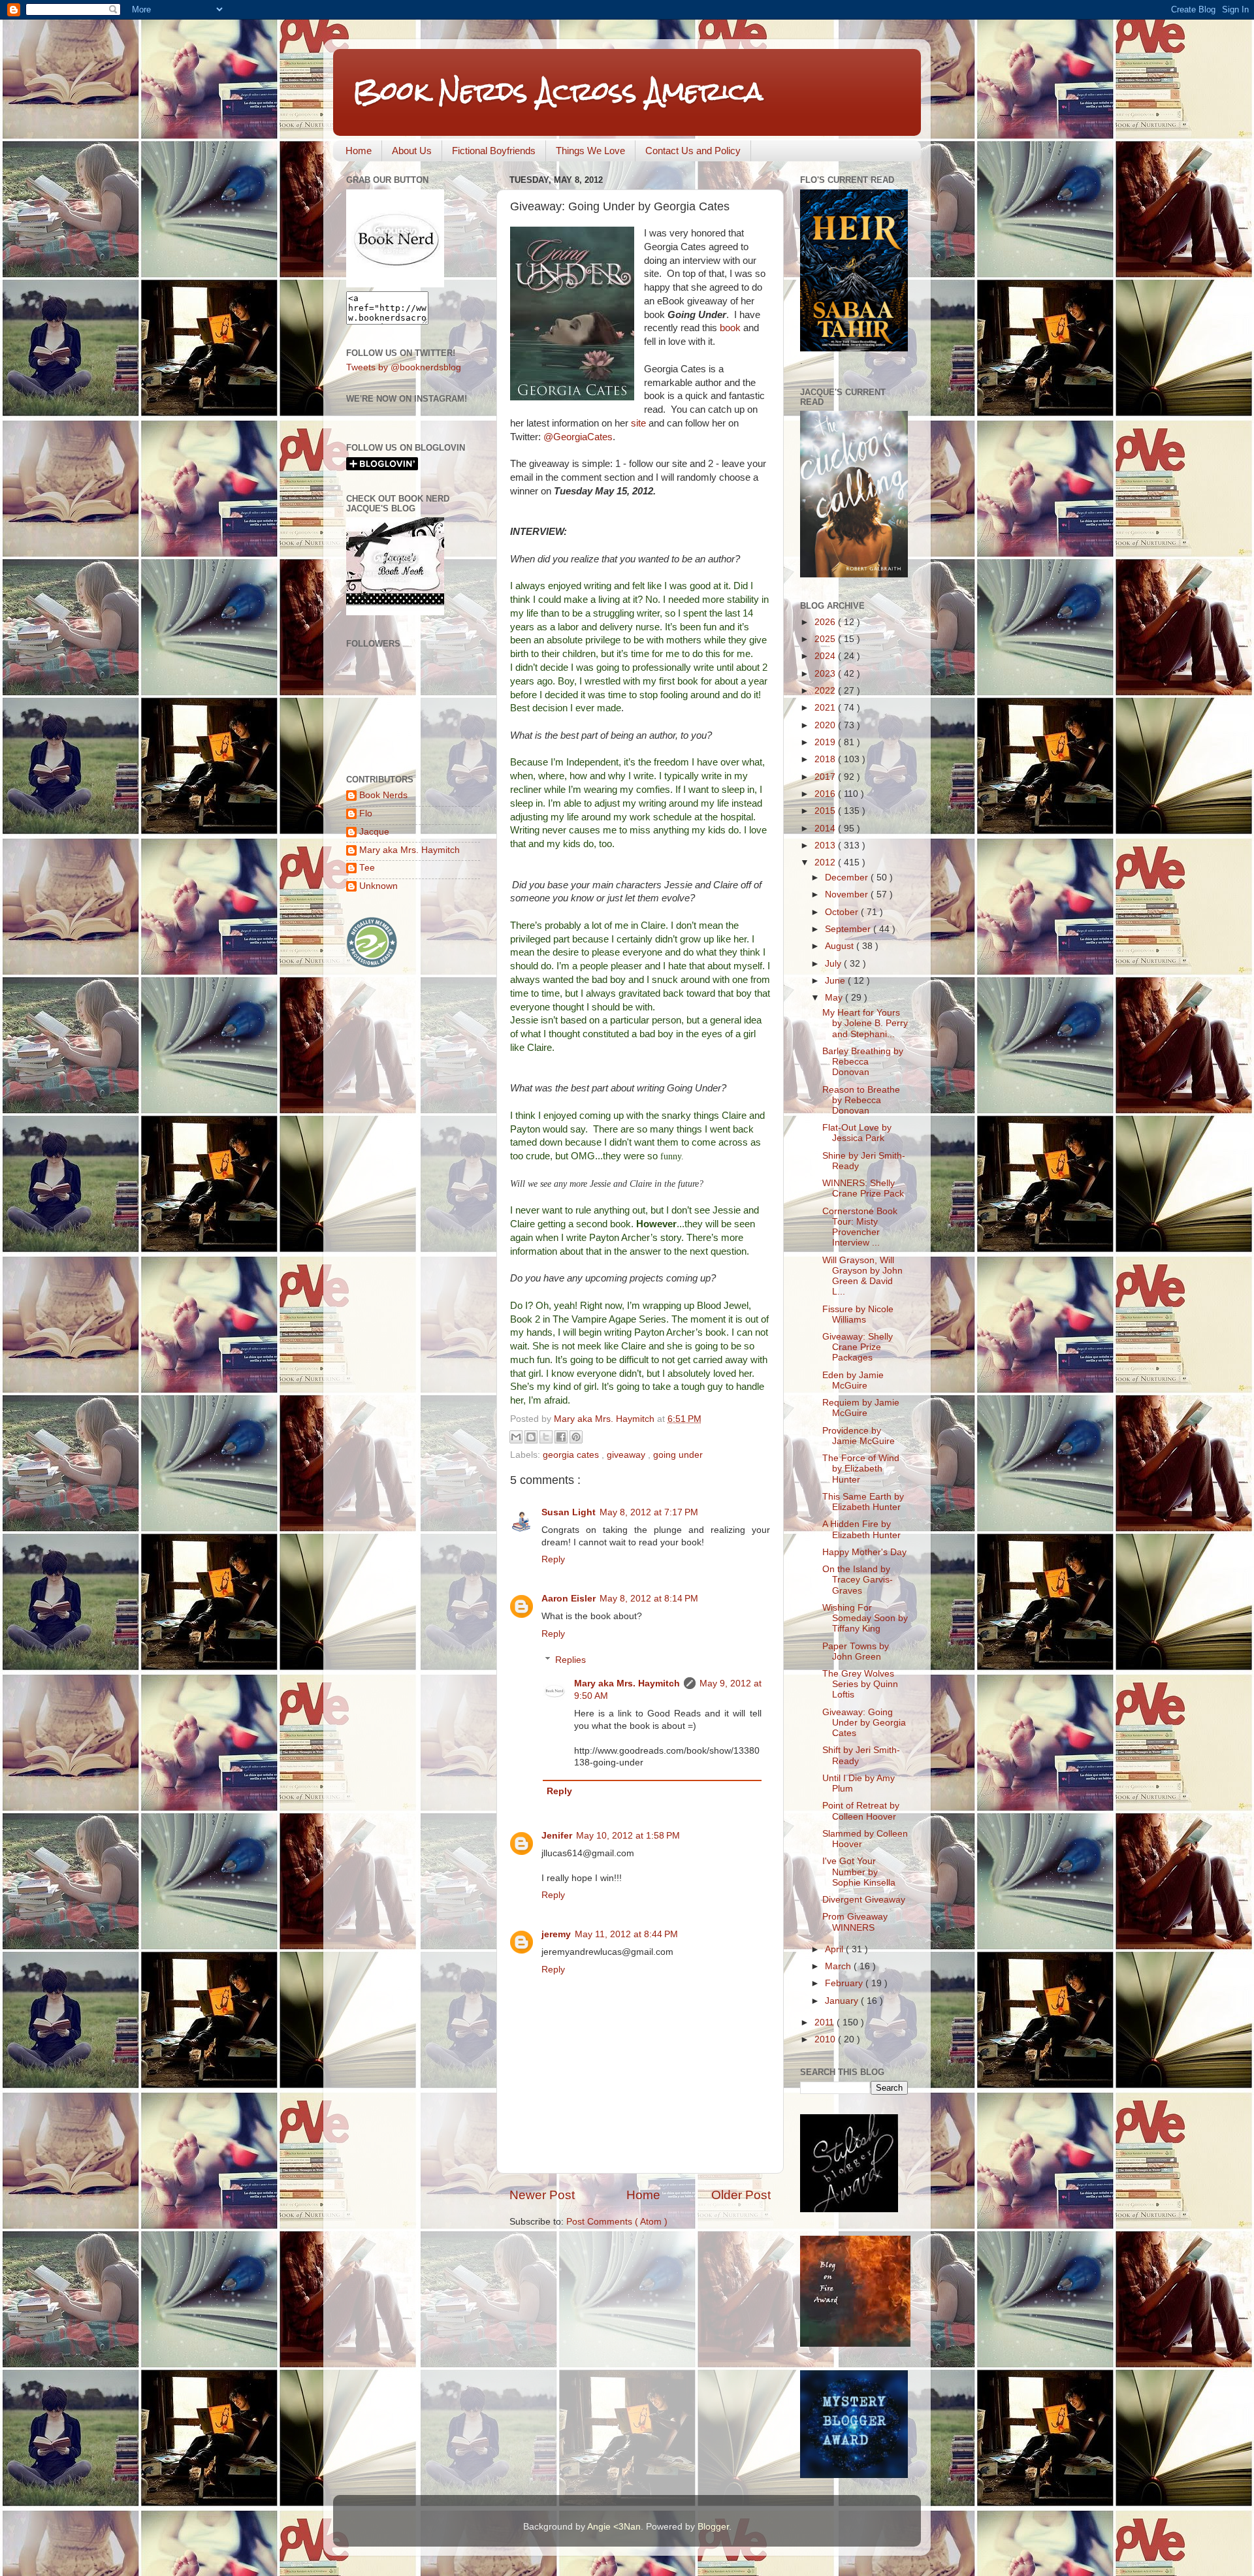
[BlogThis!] (531, 1437)
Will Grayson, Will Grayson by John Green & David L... (862, 1276)
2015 (826, 811)
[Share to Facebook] (561, 1437)
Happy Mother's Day (864, 1552)
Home (359, 151)
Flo (366, 813)
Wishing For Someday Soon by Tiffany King (865, 1618)
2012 (826, 862)
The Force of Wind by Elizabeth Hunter (861, 1469)
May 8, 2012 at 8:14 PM (649, 1599)
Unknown (378, 886)
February (845, 1983)
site (638, 423)
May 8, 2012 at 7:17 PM (649, 1512)
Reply (553, 1559)
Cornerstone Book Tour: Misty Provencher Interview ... (860, 1227)
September (849, 929)
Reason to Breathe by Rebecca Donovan (861, 1100)
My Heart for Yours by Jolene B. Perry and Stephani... (865, 1023)
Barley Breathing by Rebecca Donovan (863, 1062)
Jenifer (557, 1836)
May (835, 998)
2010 (826, 2039)
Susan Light (569, 1512)
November (848, 894)
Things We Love (590, 151)
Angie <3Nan (614, 2527)
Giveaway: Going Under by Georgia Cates (864, 1723)
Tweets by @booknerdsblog (404, 367)
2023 (826, 674)
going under (678, 1455)
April (835, 1949)
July (834, 964)
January (843, 2001)
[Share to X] (546, 1437)
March (839, 1966)
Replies (571, 1660)
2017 (826, 777)
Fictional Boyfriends (494, 151)
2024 (826, 656)
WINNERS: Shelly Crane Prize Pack (863, 1188)
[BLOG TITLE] (395, 284)
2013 (826, 845)
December (848, 877)
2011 (826, 2022)
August (841, 946)
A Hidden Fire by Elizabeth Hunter (861, 1529)
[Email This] (516, 1437)
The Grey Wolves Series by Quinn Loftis (860, 1684)
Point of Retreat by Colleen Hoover (861, 1811)
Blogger (713, 2527)
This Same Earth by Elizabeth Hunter (863, 1502)
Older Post (741, 2195)
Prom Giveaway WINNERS (855, 1922)
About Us (412, 151)
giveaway (627, 1455)
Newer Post (542, 2195)
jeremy (556, 1934)
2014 (826, 829)
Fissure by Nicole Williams (858, 1314)
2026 (826, 622)
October (843, 912)
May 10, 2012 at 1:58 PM (628, 1836)
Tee (367, 868)
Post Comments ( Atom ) (617, 2222)
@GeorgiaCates (577, 437)
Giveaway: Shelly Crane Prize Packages (858, 1347)
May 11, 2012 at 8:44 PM (626, 1934)
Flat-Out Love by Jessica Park (857, 1133)
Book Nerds (383, 795)
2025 (826, 639)
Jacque (374, 832)
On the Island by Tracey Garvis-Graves (858, 1580)
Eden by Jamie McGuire (853, 1380)
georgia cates (572, 1455)
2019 (826, 742)
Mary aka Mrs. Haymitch (627, 1683)
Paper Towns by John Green (856, 1651)
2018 (826, 759)
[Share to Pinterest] (576, 1437)
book (730, 328)
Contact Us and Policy (693, 151)
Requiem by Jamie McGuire (861, 1408)
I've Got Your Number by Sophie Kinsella (859, 1872)
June (836, 981)
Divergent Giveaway (864, 1900)
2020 (826, 725)
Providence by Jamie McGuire (859, 1436)
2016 (826, 794)
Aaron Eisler (569, 1599)
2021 (826, 708)
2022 (826, 691)
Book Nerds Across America (558, 91)
